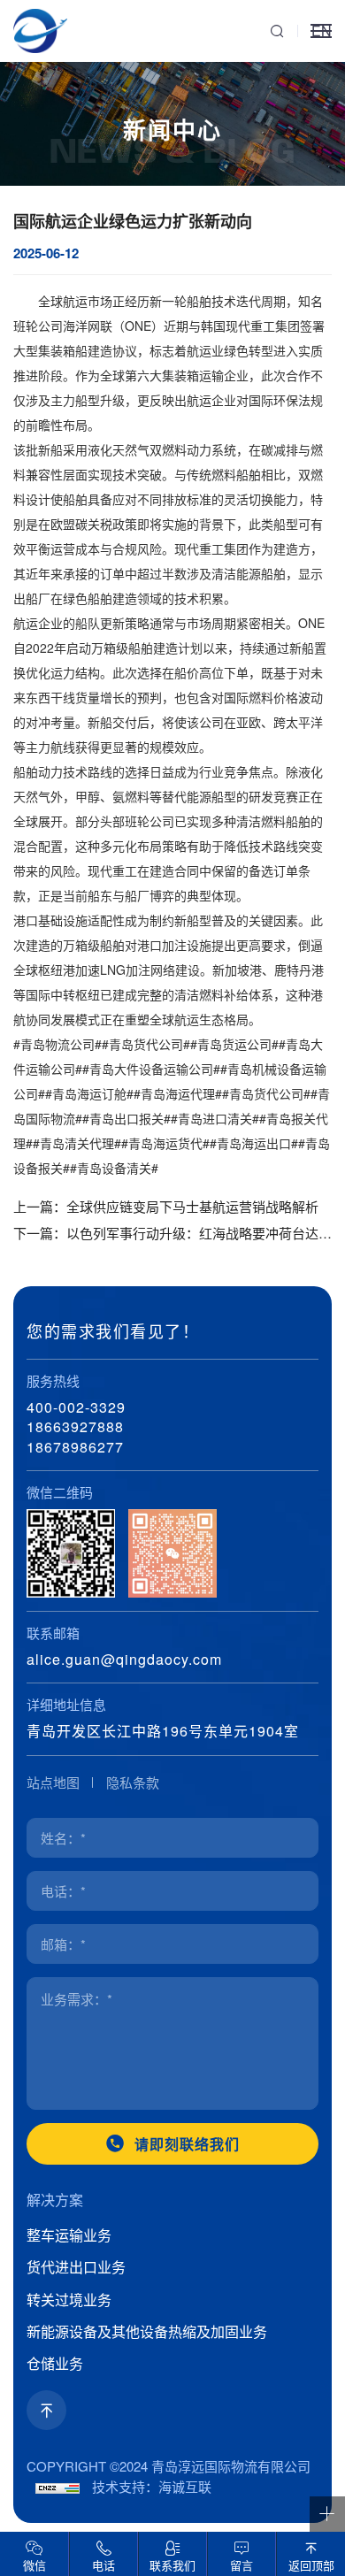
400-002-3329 (76, 1407)
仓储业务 (55, 2363)
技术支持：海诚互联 (152, 2486)
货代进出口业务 (76, 2267)
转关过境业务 (69, 2300)
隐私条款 (133, 1782)
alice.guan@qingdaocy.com (124, 1659)
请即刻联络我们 (187, 2144)
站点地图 (53, 1782)
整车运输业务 (69, 2235)
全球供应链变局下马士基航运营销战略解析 (192, 1206)
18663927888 (75, 1426)
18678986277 (75, 1447)
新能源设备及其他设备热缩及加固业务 (147, 2331)
